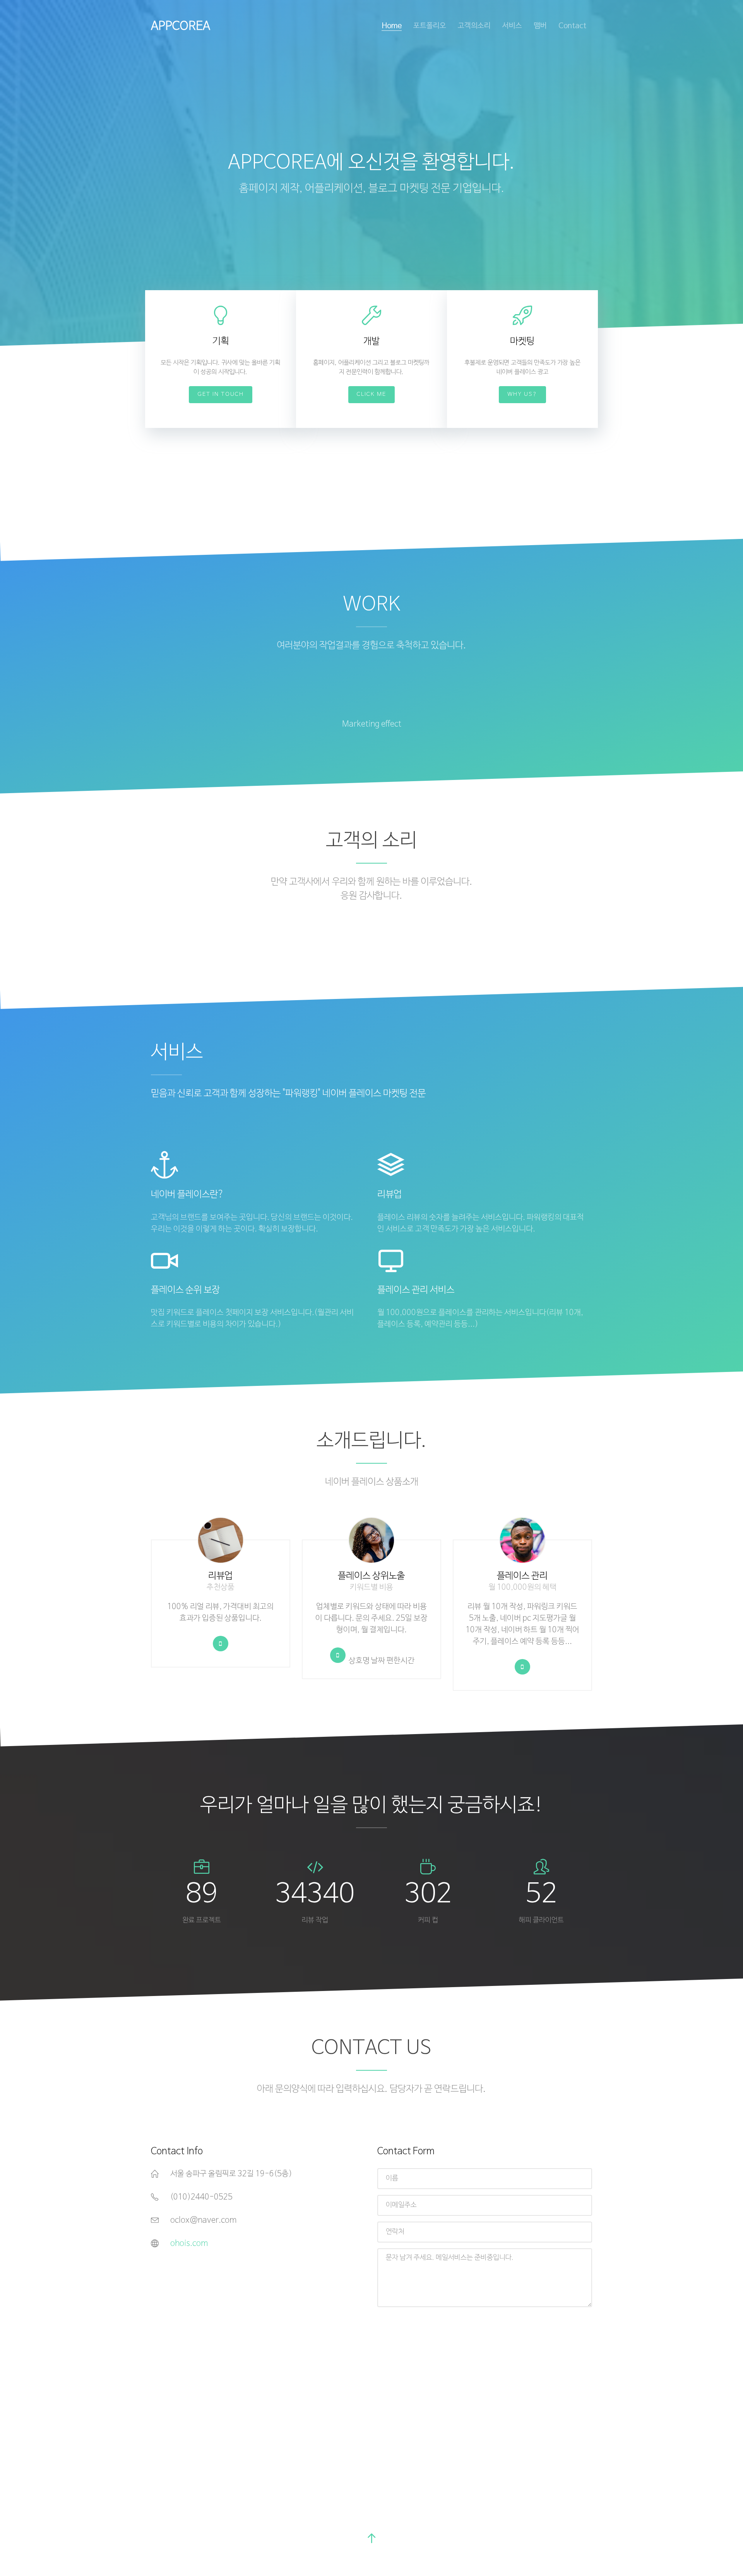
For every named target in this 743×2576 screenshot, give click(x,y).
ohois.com (189, 2244)
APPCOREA (181, 26)
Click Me (371, 394)
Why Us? (522, 394)
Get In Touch (221, 394)
